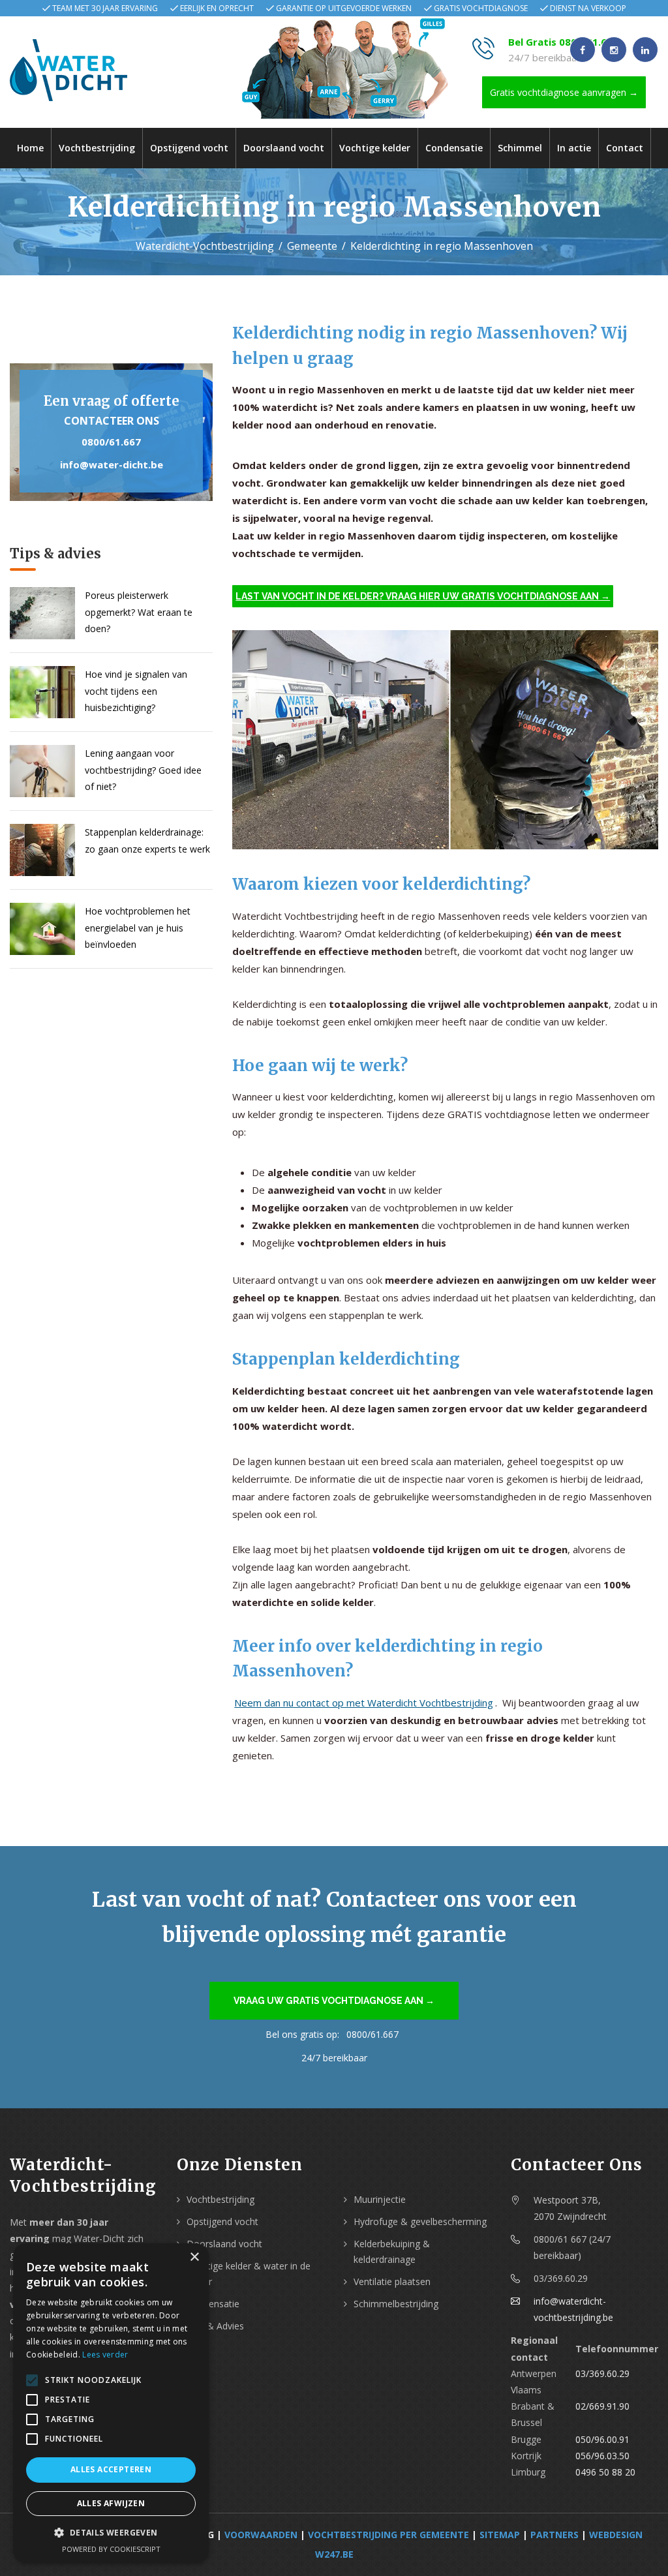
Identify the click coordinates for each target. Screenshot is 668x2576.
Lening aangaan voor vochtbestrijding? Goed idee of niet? (143, 769)
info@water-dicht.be (112, 464)
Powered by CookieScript (111, 2549)
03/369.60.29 (602, 2373)
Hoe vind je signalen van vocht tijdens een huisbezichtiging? (136, 690)
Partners (554, 2535)
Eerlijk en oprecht (217, 8)
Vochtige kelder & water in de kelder (249, 2274)
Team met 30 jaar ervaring (105, 8)
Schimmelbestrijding (396, 2304)
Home (30, 148)
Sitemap (500, 2535)
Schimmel (520, 148)
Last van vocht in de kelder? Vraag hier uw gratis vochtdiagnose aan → (423, 596)
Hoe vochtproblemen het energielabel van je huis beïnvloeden (138, 927)
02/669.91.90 (602, 2406)
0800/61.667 (111, 442)
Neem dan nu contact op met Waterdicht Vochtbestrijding (364, 1703)
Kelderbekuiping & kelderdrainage (392, 2251)
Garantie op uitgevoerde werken (344, 8)
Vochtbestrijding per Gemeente (388, 2535)
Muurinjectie (380, 2199)
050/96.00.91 (602, 2439)
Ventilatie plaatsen (392, 2281)
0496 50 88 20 (605, 2472)
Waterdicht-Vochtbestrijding (205, 246)
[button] (111, 2533)
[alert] (111, 2403)
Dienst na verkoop (588, 8)
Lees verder (105, 2355)
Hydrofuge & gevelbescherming (420, 2221)
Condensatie (454, 148)
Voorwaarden (261, 2535)
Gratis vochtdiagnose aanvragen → (564, 92)
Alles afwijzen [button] (111, 2503)
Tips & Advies (215, 2326)
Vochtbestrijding (97, 148)
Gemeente (312, 246)
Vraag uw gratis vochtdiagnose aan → (334, 2001)
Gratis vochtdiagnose (481, 8)
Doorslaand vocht (284, 148)
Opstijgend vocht (189, 148)
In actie (574, 148)
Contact (625, 148)
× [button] (194, 2257)
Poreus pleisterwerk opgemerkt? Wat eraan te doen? (139, 612)
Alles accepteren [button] (111, 2469)
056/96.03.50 (602, 2456)
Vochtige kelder (375, 148)
